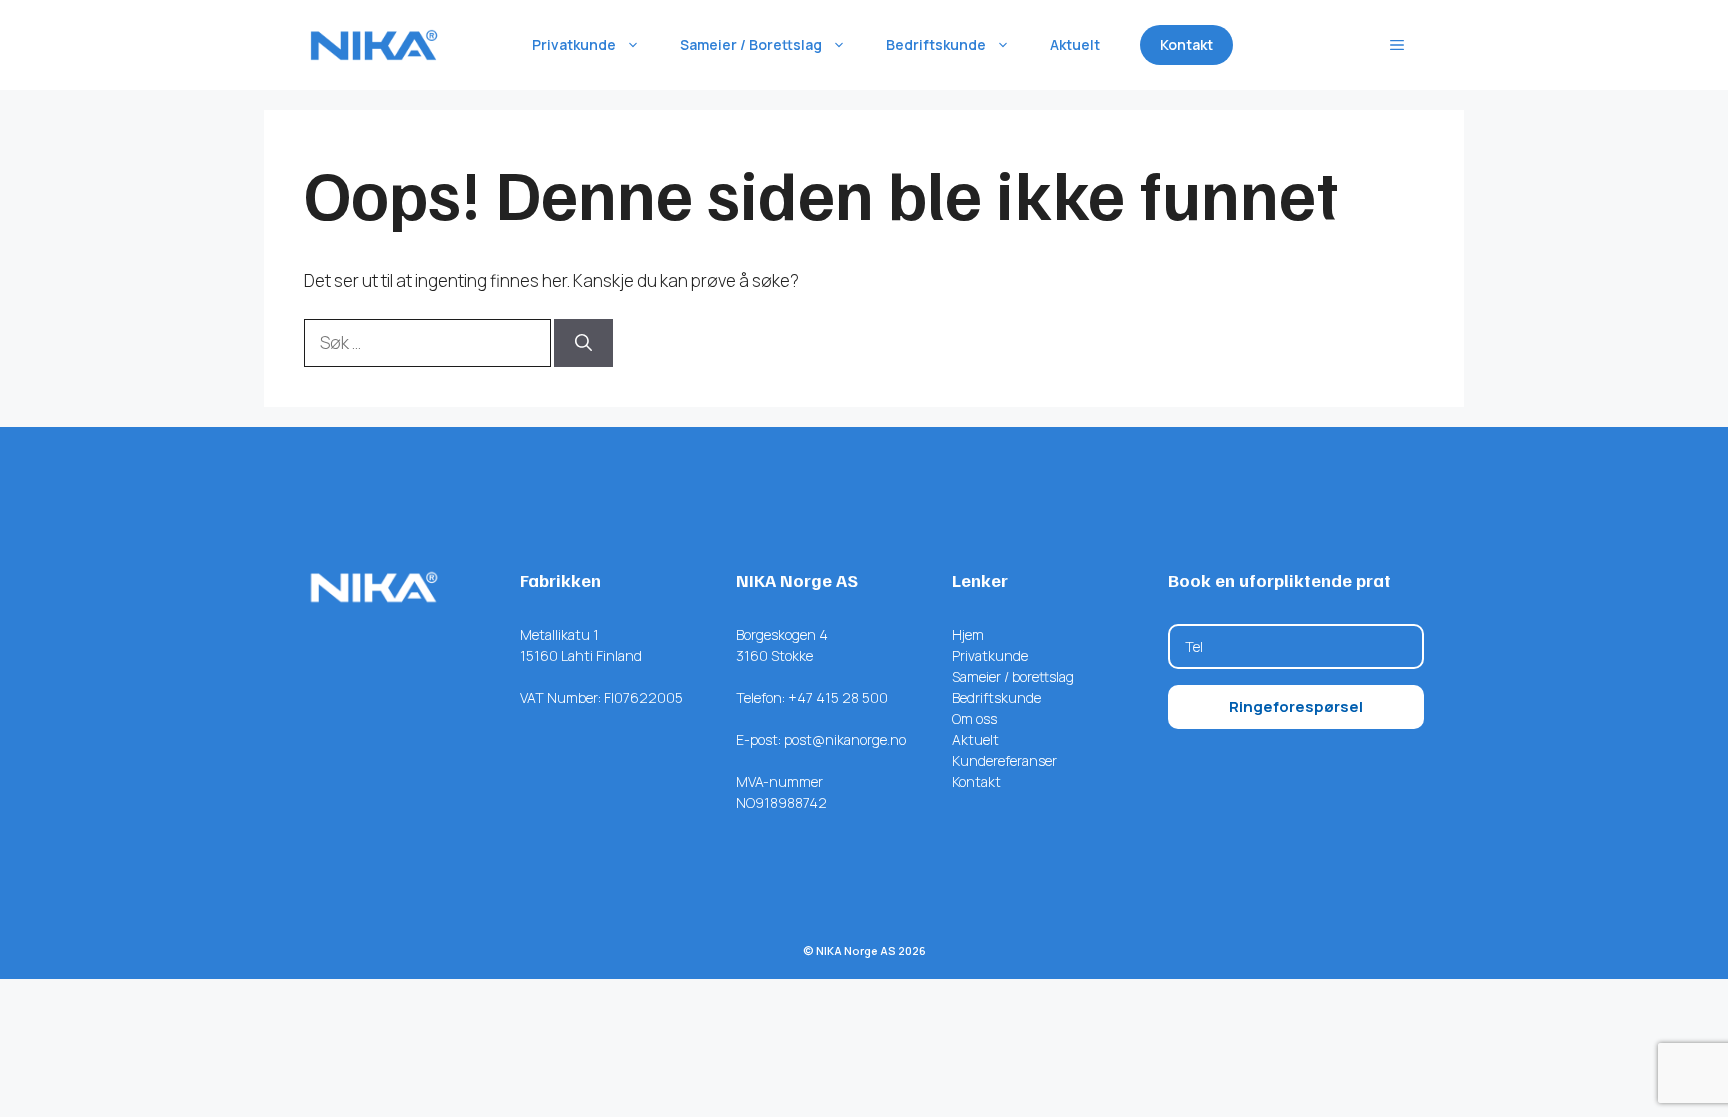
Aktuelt (1075, 44)
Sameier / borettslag (1013, 676)
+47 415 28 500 (838, 697)
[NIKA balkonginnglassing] (374, 45)
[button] (1397, 45)
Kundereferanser (1004, 760)
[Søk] (583, 343)
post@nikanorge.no (845, 739)
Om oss (974, 718)
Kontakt (1186, 44)
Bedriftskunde (936, 44)
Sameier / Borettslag (751, 44)
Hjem (968, 634)
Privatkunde (574, 44)
